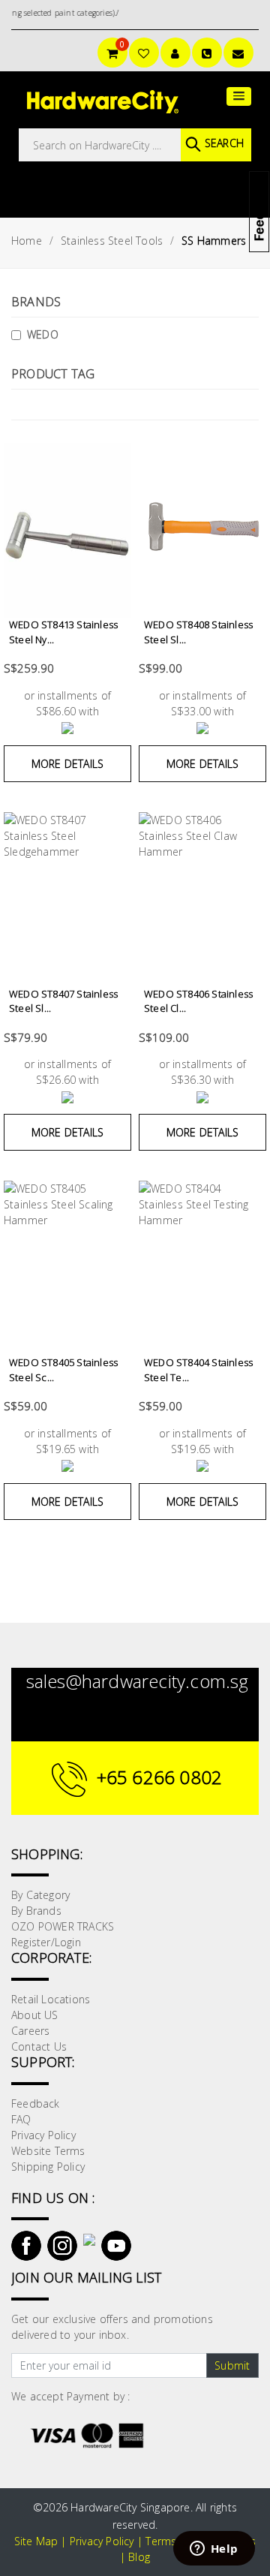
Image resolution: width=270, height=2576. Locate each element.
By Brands (36, 1911)
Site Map (36, 2541)
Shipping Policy (48, 2167)
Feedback (36, 2104)
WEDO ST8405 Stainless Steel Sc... (63, 1370)
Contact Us (39, 2046)
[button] (239, 96)
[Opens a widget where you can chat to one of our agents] (214, 2550)
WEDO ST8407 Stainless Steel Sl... (63, 1001)
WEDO (43, 334)
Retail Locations (51, 1999)
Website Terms (48, 2151)
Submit (232, 2365)
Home (27, 241)
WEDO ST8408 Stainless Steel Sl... (198, 632)
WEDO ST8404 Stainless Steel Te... (198, 1370)
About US (35, 2015)
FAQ (21, 2119)
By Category (40, 1895)
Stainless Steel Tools (112, 241)
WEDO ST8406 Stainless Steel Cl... (198, 1001)
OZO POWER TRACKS (63, 1926)
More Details (67, 764)
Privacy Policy (43, 2135)
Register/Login (46, 1942)
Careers (30, 2031)
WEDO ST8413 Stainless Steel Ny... (63, 632)
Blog (139, 2557)
